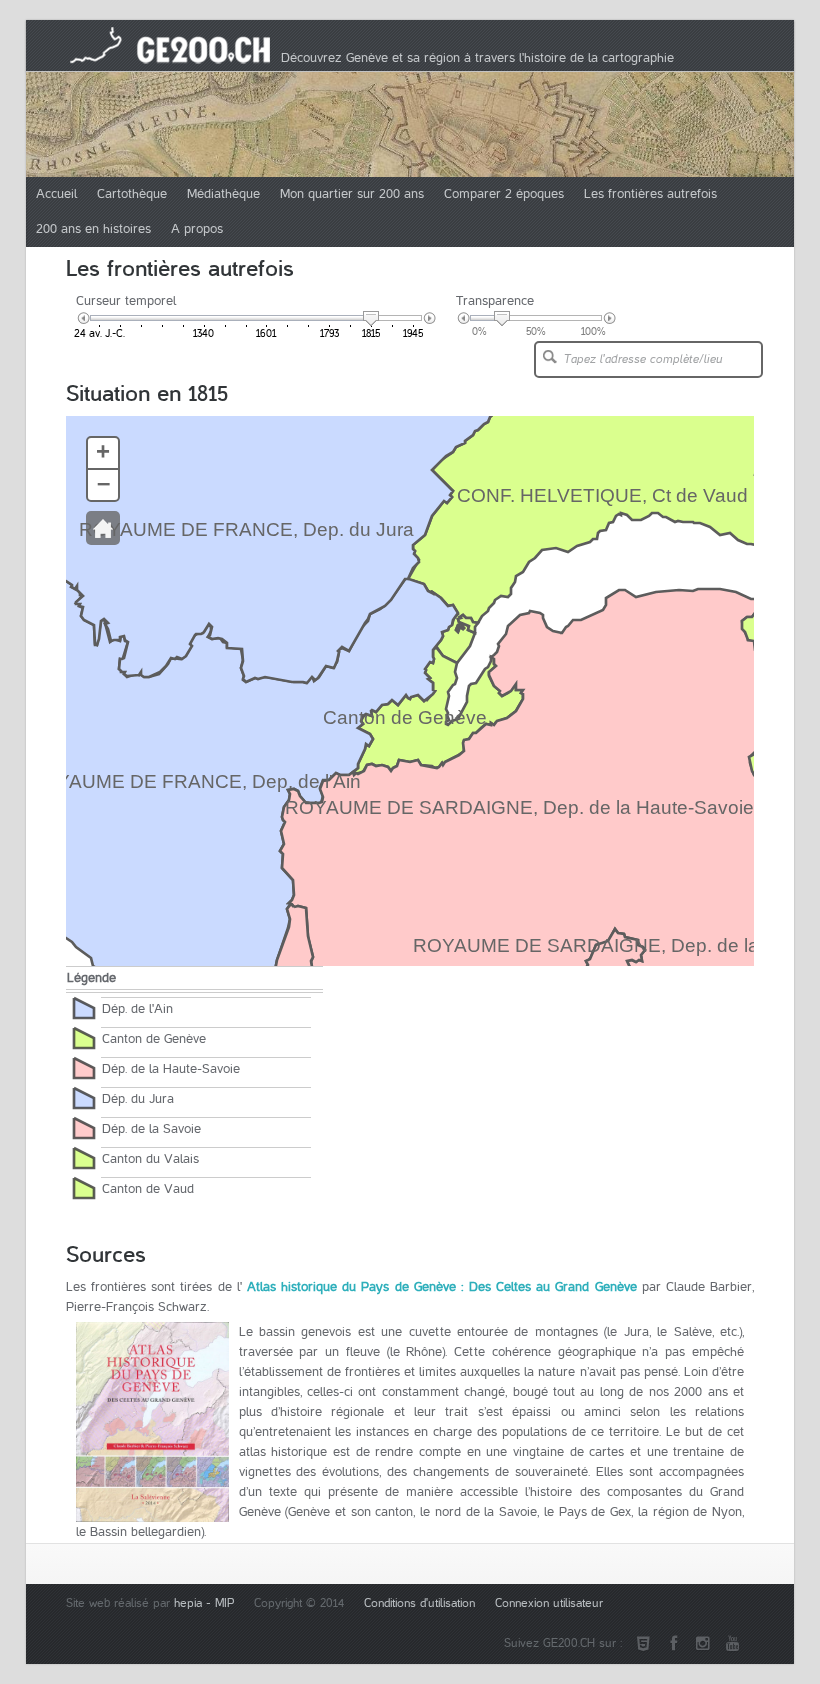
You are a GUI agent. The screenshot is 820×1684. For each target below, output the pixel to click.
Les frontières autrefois (650, 194)
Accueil (56, 194)
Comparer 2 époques (504, 194)
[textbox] (644, 359)
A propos (197, 229)
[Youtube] (733, 1644)
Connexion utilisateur (549, 1603)
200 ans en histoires (93, 229)
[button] (550, 357)
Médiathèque (223, 194)
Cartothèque (132, 194)
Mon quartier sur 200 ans (352, 194)
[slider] (371, 319)
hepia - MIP (204, 1603)
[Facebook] (673, 1644)
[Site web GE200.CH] (643, 1644)
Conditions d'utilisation (419, 1603)
